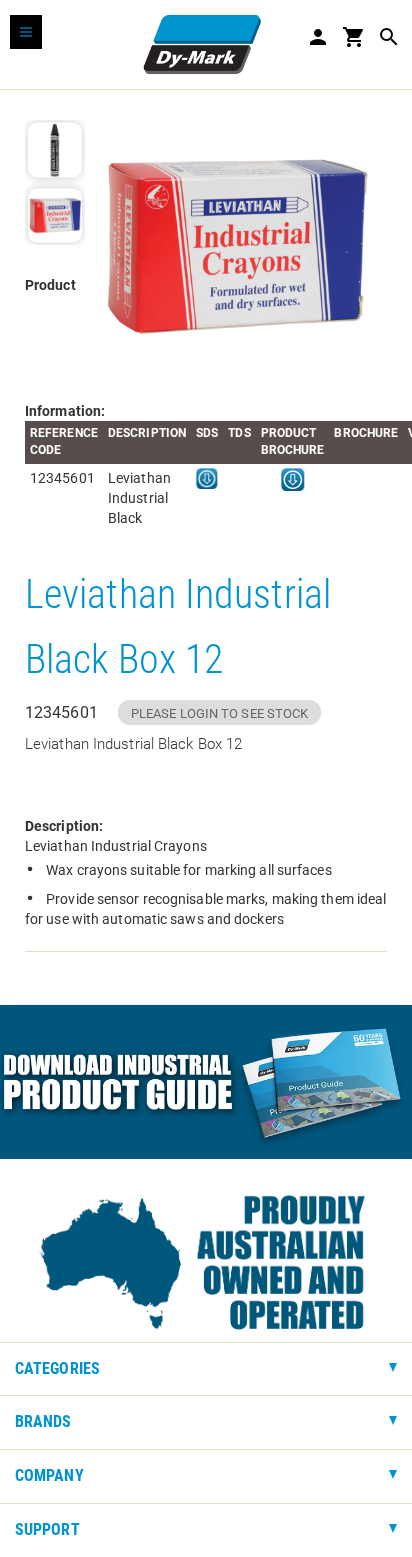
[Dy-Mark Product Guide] (206, 1082)
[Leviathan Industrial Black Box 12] (236, 246)
